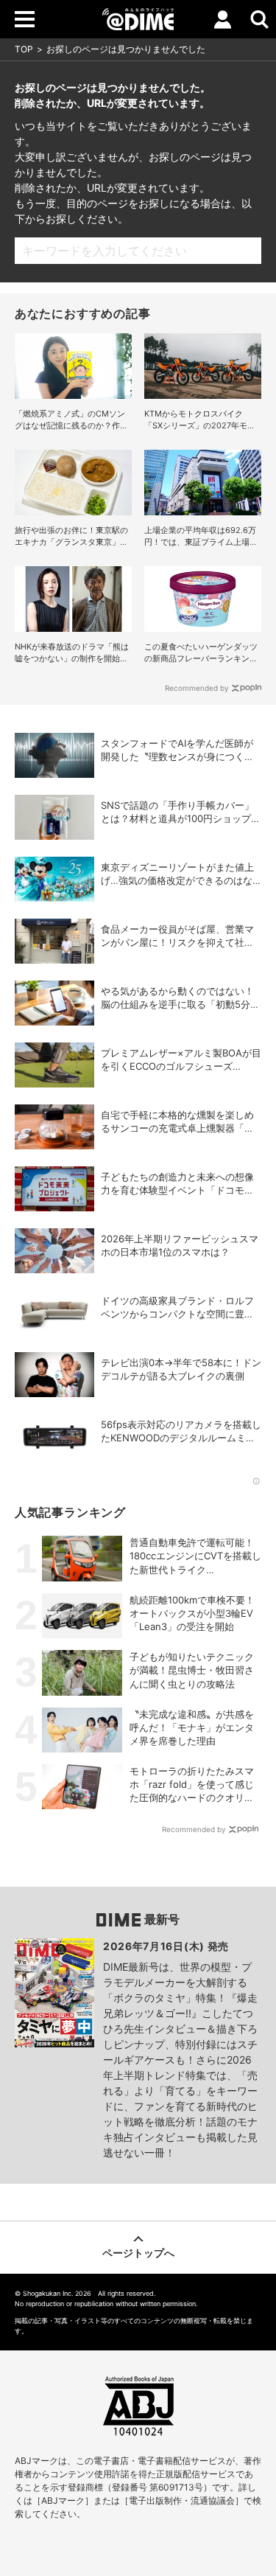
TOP (24, 49)
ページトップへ (138, 2253)
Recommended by (197, 688)
